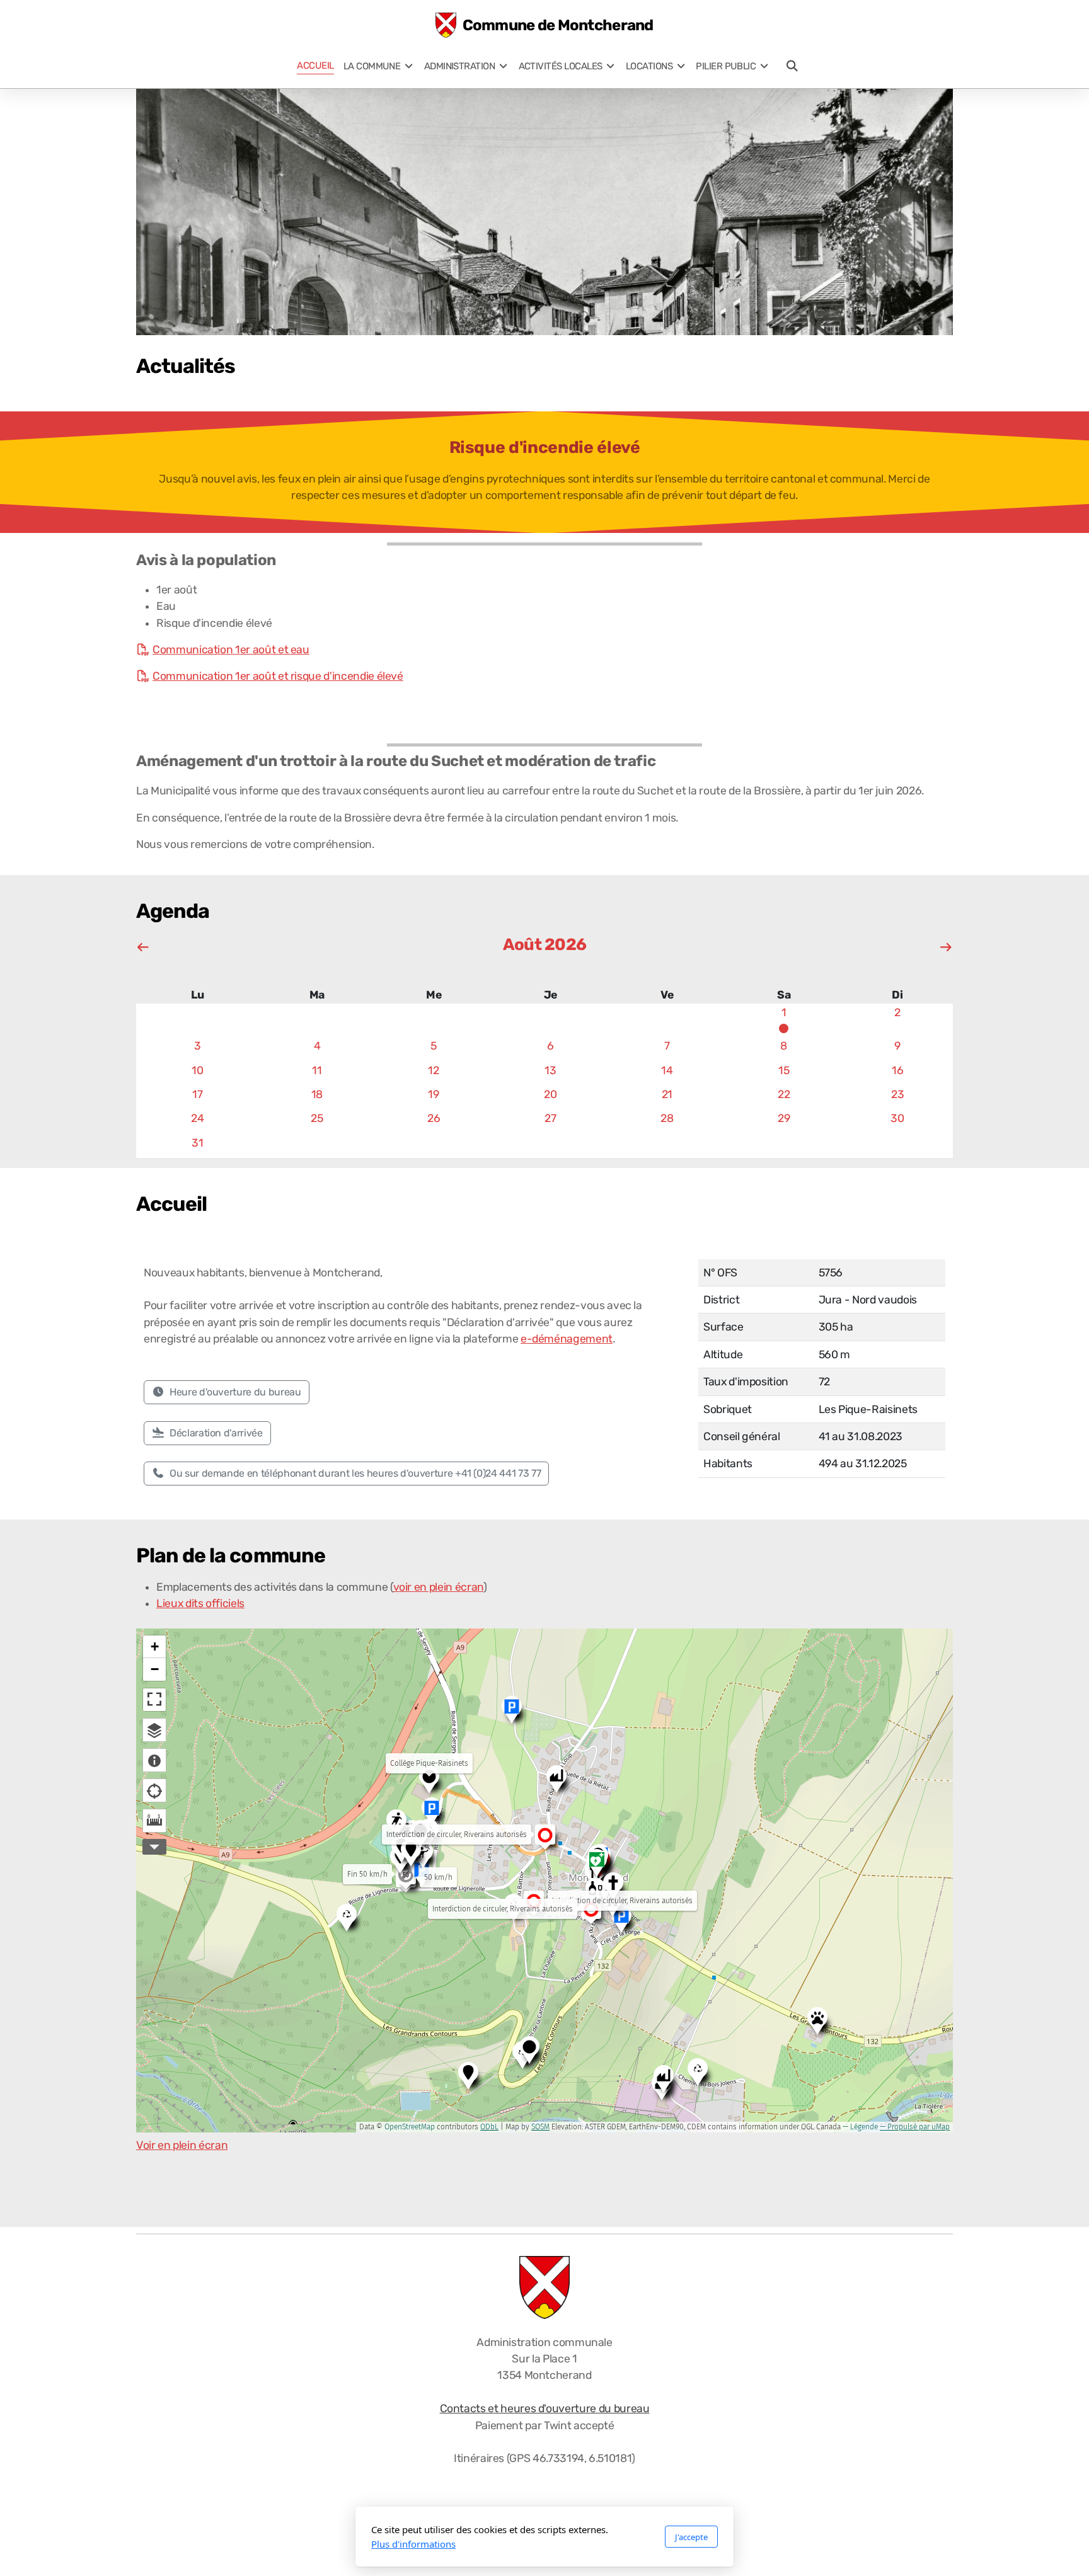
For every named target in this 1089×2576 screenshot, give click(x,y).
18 (317, 1094)
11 (317, 1070)
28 (667, 1118)
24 (197, 1118)
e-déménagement (567, 1339)
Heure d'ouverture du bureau (235, 1392)
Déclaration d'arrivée (216, 1433)
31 (197, 1143)
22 (784, 1094)
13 (550, 1070)
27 (550, 1118)
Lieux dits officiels (200, 1603)
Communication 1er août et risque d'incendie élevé (278, 676)
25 (317, 1118)
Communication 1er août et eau (231, 650)
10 (197, 1070)
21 (667, 1094)
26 (434, 1118)
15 (784, 1070)
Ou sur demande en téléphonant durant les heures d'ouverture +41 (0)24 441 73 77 (355, 1473)
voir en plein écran (438, 1587)
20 (550, 1094)
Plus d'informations (413, 2544)
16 (897, 1070)
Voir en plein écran (182, 2145)
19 (433, 1094)
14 (667, 1070)
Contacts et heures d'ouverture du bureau (545, 2408)
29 (784, 1118)
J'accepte (691, 2537)
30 (897, 1118)
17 (197, 1094)
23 (897, 1094)
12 (433, 1070)
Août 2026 (544, 945)
